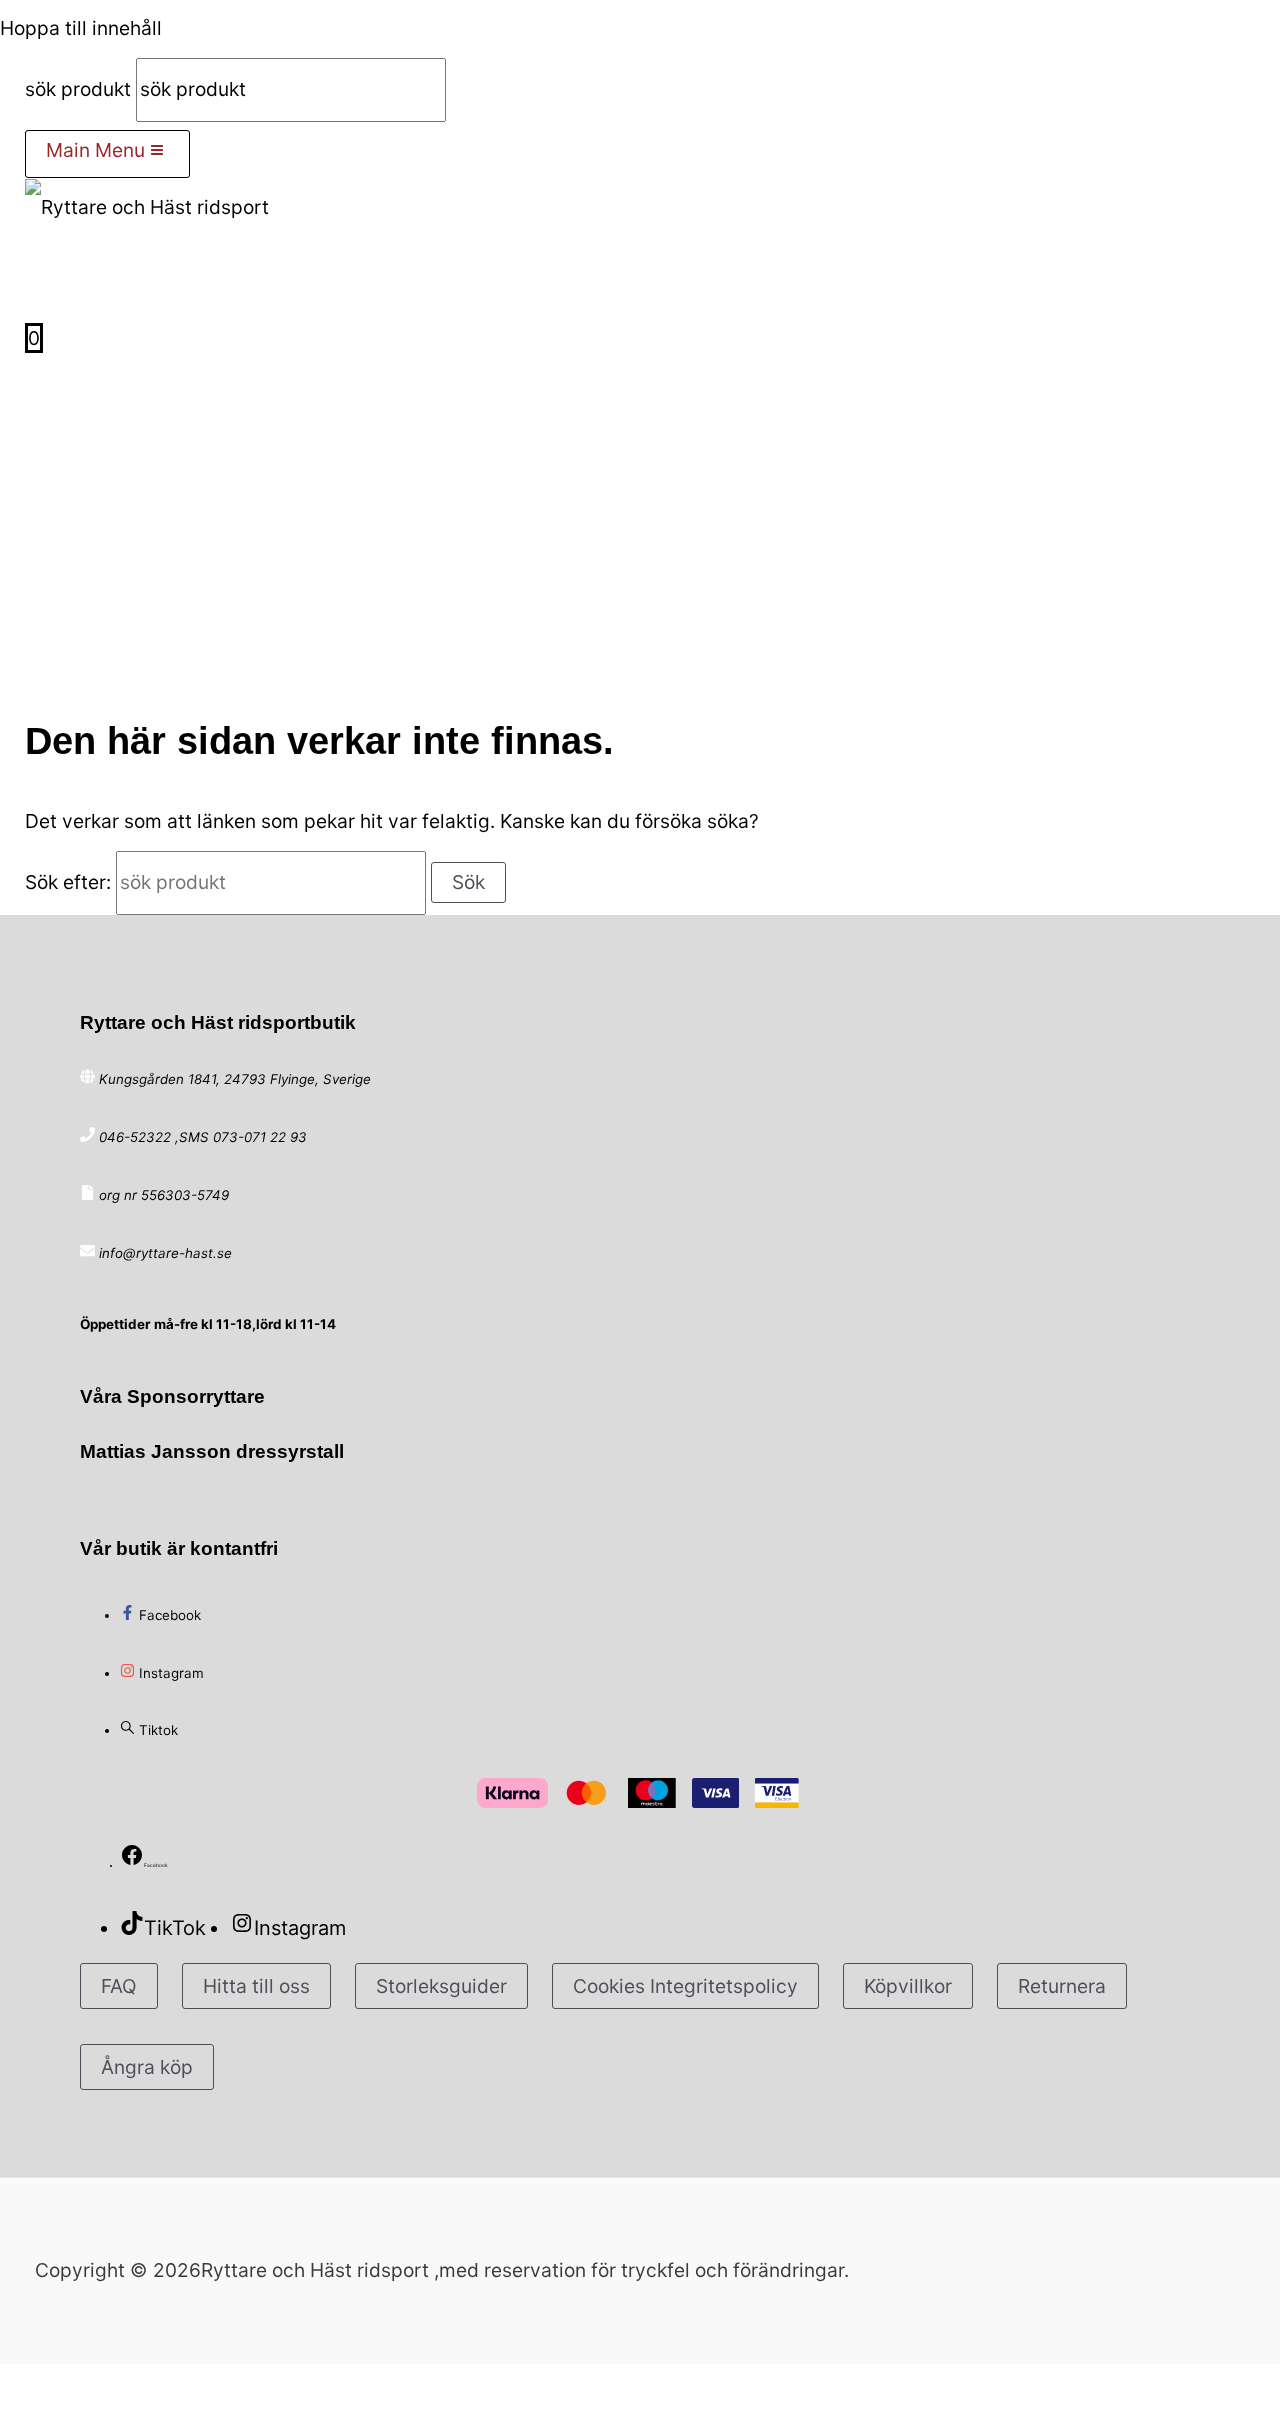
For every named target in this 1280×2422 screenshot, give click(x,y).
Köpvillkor (908, 1986)
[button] (38, 281)
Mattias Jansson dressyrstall (212, 1451)
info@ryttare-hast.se (165, 1253)
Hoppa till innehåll (81, 28)
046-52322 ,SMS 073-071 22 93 (203, 1137)
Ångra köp (147, 2067)
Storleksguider (441, 1986)
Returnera (1062, 1986)
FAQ (119, 1986)
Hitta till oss (256, 1986)
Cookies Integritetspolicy (685, 1986)
